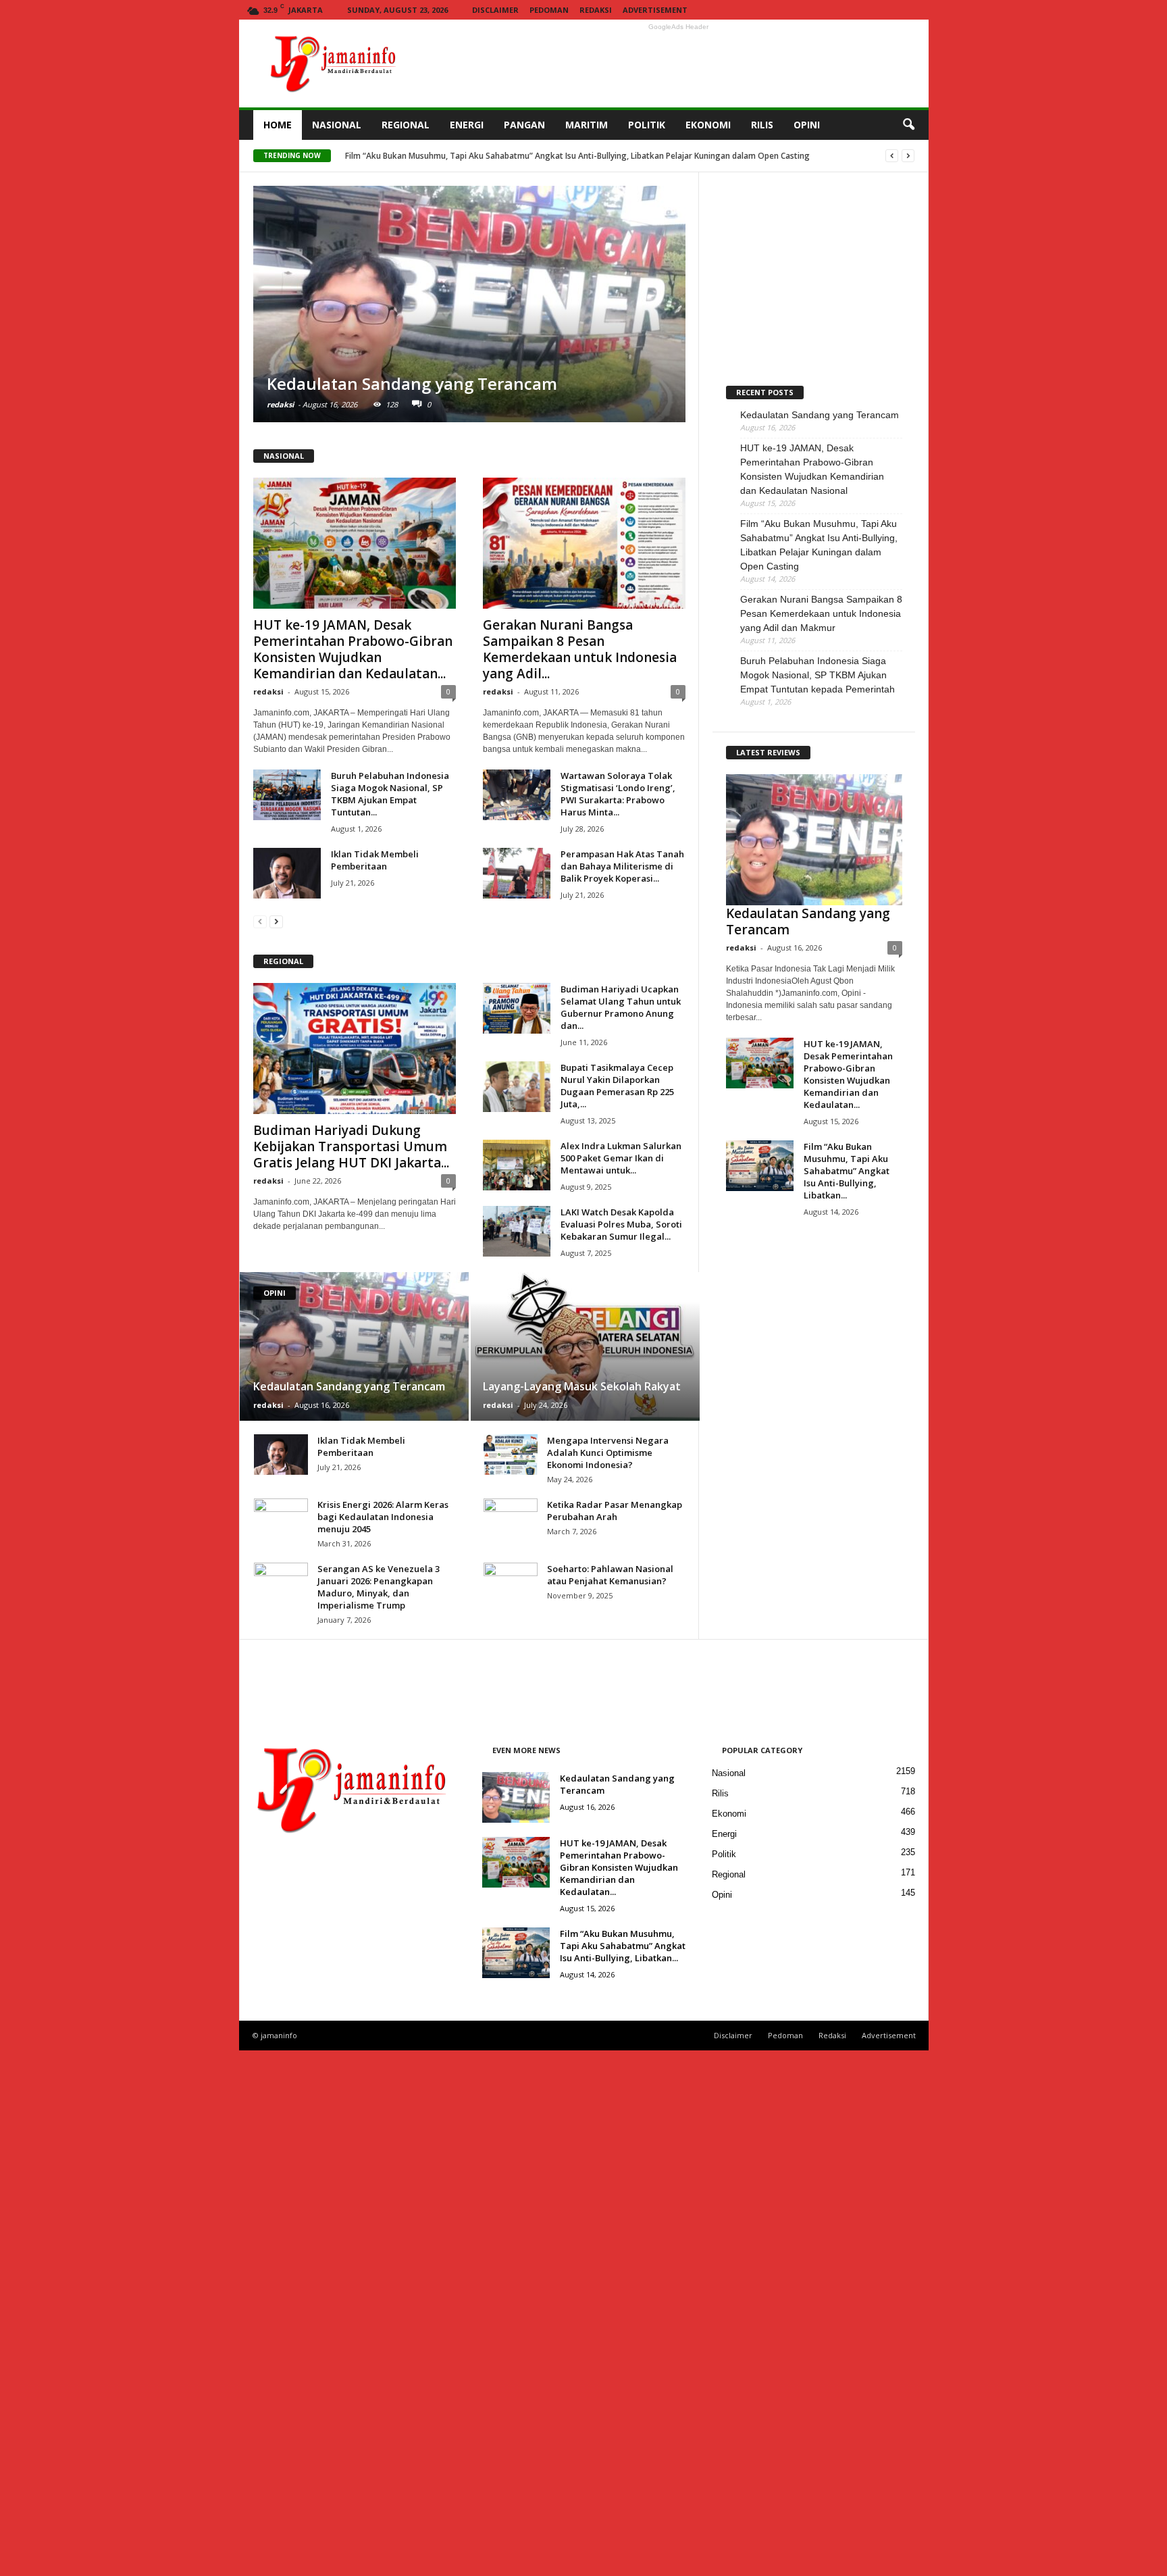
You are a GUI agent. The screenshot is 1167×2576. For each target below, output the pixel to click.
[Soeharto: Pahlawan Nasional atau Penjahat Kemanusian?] (511, 2069)
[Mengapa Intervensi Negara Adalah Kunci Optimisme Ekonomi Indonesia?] (511, 1455)
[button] (908, 125)
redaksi (280, 404)
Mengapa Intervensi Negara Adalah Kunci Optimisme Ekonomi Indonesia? (608, 1453)
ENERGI (467, 125)
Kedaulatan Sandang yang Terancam (416, 156)
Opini (722, 1895)
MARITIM (587, 125)
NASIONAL (337, 125)
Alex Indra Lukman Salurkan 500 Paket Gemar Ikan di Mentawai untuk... (621, 1158)
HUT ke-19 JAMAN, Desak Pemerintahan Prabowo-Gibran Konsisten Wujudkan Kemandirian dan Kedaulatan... (353, 649)
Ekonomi (729, 1814)
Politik (724, 1854)
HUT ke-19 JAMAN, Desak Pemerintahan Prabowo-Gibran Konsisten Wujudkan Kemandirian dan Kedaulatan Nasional (812, 469)
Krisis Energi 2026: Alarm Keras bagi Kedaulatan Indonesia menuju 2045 (383, 1517)
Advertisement (655, 10)
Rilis (720, 1793)
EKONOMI (708, 125)
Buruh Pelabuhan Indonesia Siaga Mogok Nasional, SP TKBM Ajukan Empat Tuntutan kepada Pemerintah (818, 675)
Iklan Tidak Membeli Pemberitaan (375, 860)
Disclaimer (495, 10)
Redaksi (596, 10)
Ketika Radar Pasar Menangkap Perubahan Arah (615, 1511)
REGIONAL (406, 125)
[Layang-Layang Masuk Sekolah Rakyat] (585, 1346)
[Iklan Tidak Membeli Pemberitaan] (287, 873)
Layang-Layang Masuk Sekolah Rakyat (582, 1386)
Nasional (729, 1773)
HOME (278, 125)
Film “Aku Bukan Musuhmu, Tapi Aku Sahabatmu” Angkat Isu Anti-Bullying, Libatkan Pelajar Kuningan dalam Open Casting (819, 545)
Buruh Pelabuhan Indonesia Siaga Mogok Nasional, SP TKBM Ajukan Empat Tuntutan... (390, 794)
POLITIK (647, 125)
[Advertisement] (679, 64)
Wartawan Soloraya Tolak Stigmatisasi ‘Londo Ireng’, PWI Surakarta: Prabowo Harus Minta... (618, 794)
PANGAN (524, 125)
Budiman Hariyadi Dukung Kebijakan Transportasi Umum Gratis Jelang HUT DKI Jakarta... (351, 1146)
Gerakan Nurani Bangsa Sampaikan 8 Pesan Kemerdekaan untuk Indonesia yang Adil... (580, 649)
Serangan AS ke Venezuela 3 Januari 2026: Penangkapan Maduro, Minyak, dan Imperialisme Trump (379, 1587)
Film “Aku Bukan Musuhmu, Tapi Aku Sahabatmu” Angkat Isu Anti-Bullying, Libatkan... (847, 1171)
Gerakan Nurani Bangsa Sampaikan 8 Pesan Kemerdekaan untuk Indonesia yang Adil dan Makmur (821, 613)
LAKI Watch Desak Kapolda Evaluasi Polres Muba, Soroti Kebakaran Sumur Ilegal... (621, 1224)
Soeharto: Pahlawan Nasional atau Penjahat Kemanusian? (610, 1575)
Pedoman (549, 10)
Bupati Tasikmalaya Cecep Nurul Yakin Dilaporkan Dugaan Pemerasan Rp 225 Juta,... (617, 1086)
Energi (724, 1834)
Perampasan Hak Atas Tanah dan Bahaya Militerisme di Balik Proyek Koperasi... (622, 866)
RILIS (762, 125)
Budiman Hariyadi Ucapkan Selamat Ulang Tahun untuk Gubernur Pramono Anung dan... (621, 1007)
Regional (729, 1874)
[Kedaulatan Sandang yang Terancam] (469, 304)
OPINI (807, 125)
